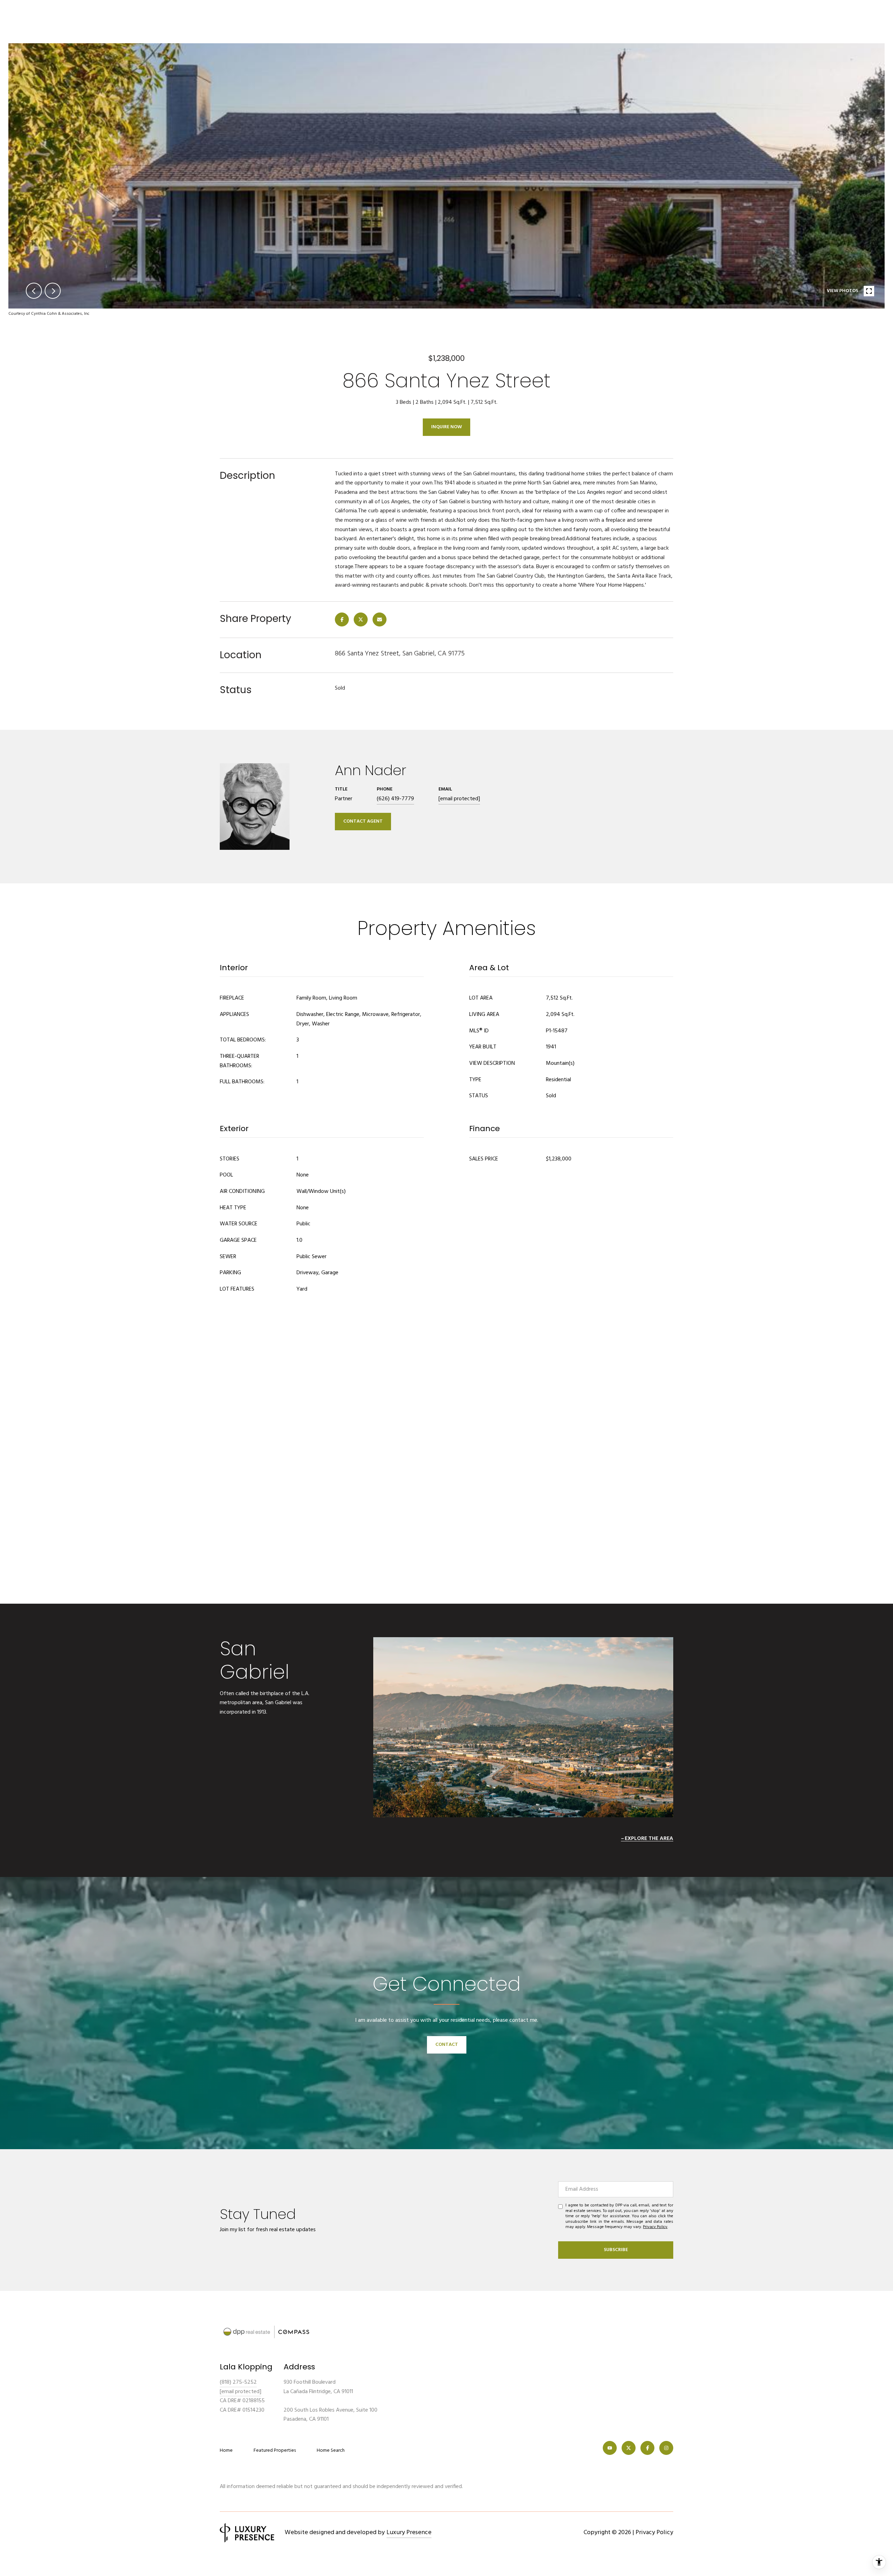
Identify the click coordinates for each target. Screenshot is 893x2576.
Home (226, 2451)
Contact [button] (447, 2045)
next (53, 291)
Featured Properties (275, 2451)
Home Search (331, 2451)
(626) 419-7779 (395, 799)
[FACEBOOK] (647, 2448)
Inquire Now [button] (446, 427)
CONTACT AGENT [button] (363, 821)
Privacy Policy (655, 2227)
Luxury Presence (409, 2533)
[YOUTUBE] (610, 2448)
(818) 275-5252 (238, 2382)
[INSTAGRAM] (666, 2448)
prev (34, 291)
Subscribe (616, 2250)
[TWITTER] (629, 2448)
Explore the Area (649, 1839)
